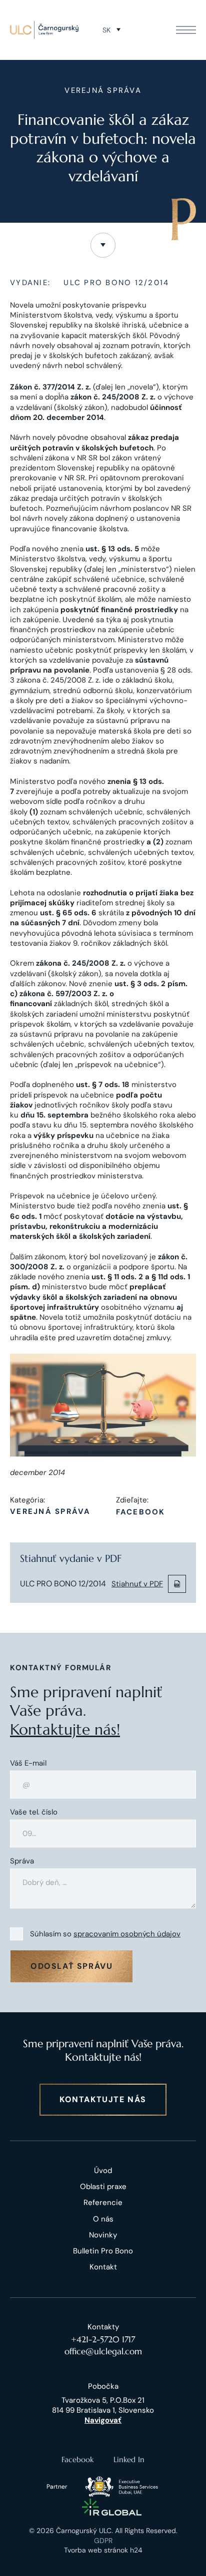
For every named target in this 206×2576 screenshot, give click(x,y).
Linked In (129, 2459)
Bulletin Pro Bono (103, 2251)
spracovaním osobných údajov (127, 1934)
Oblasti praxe (103, 2187)
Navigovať (103, 2420)
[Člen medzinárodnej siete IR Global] (112, 2507)
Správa (22, 1861)
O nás (103, 2219)
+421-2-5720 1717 (103, 2339)
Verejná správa (50, 1512)
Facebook (141, 1512)
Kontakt (103, 2267)
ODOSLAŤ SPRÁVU (71, 1966)
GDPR (103, 2541)
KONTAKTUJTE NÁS (103, 2099)
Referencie (103, 2203)
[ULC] (44, 30)
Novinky (103, 2235)
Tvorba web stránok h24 (103, 2550)
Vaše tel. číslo (34, 1812)
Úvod (103, 2171)
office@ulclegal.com (103, 2351)
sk (106, 30)
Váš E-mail (28, 1763)
